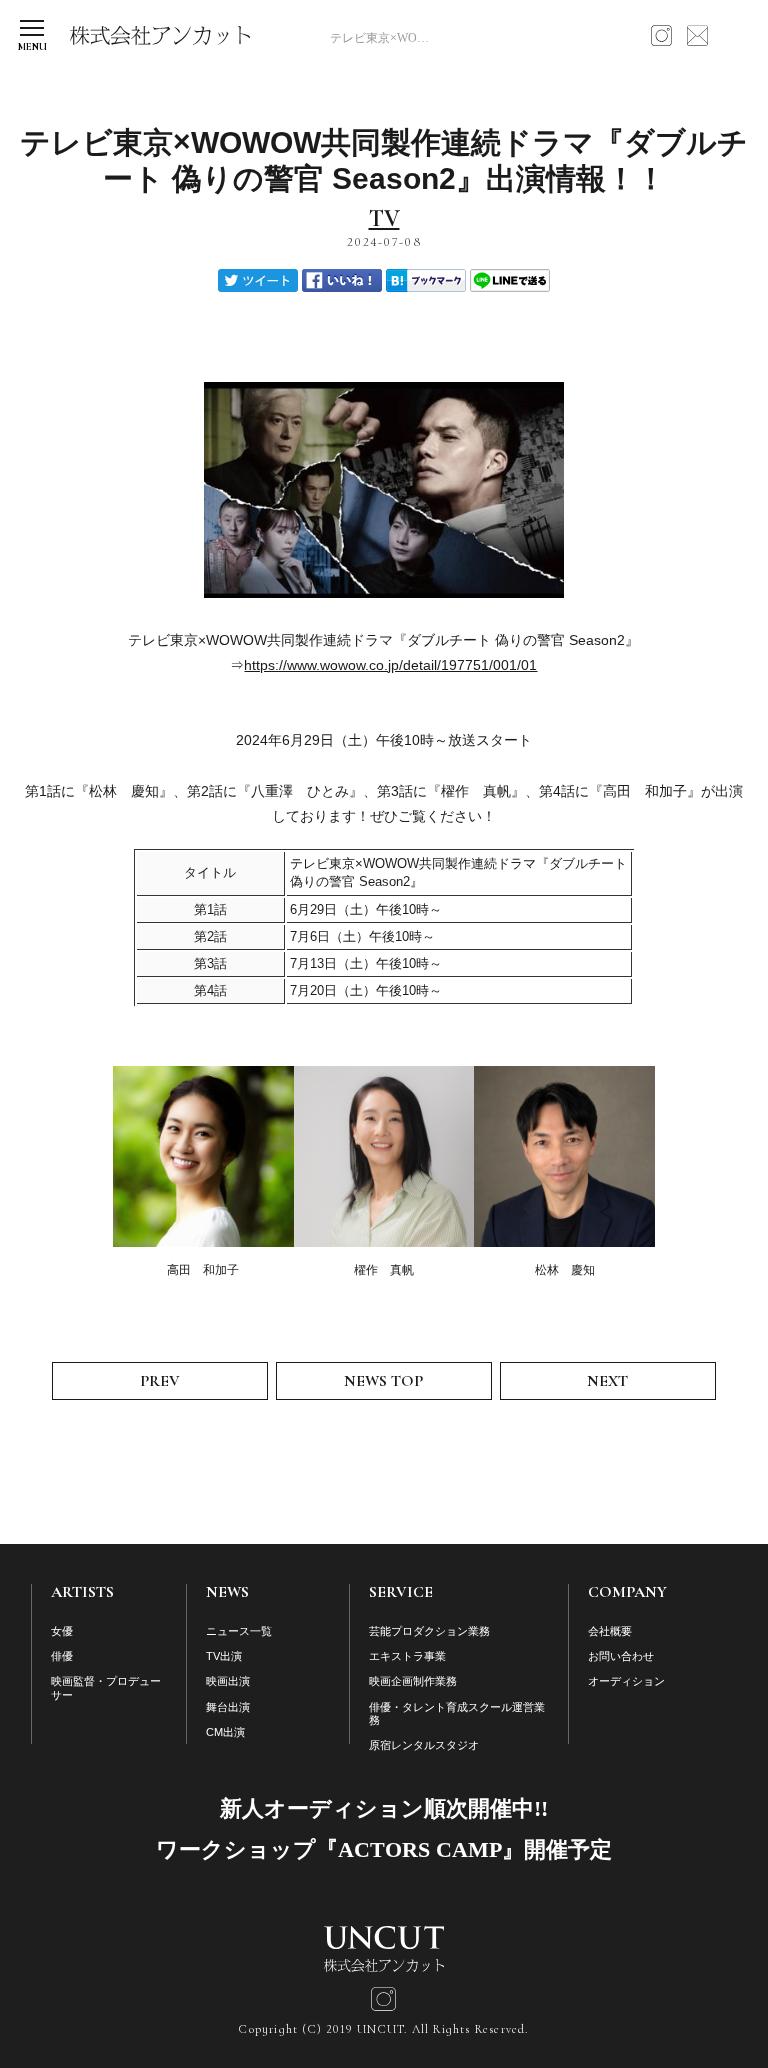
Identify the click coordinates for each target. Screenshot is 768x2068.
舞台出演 (228, 1707)
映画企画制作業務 (413, 1681)
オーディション (626, 1681)
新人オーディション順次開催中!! (384, 1808)
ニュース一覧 (239, 1631)
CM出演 (225, 1732)
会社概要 (610, 1631)
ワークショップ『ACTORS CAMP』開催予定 (384, 1849)
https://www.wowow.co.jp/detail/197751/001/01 (390, 665)
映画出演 (228, 1681)
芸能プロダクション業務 (429, 1631)
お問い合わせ (621, 1656)
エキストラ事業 (407, 1656)
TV (384, 219)
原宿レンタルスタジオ (424, 1745)
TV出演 (224, 1656)
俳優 (62, 1656)
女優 (62, 1631)
